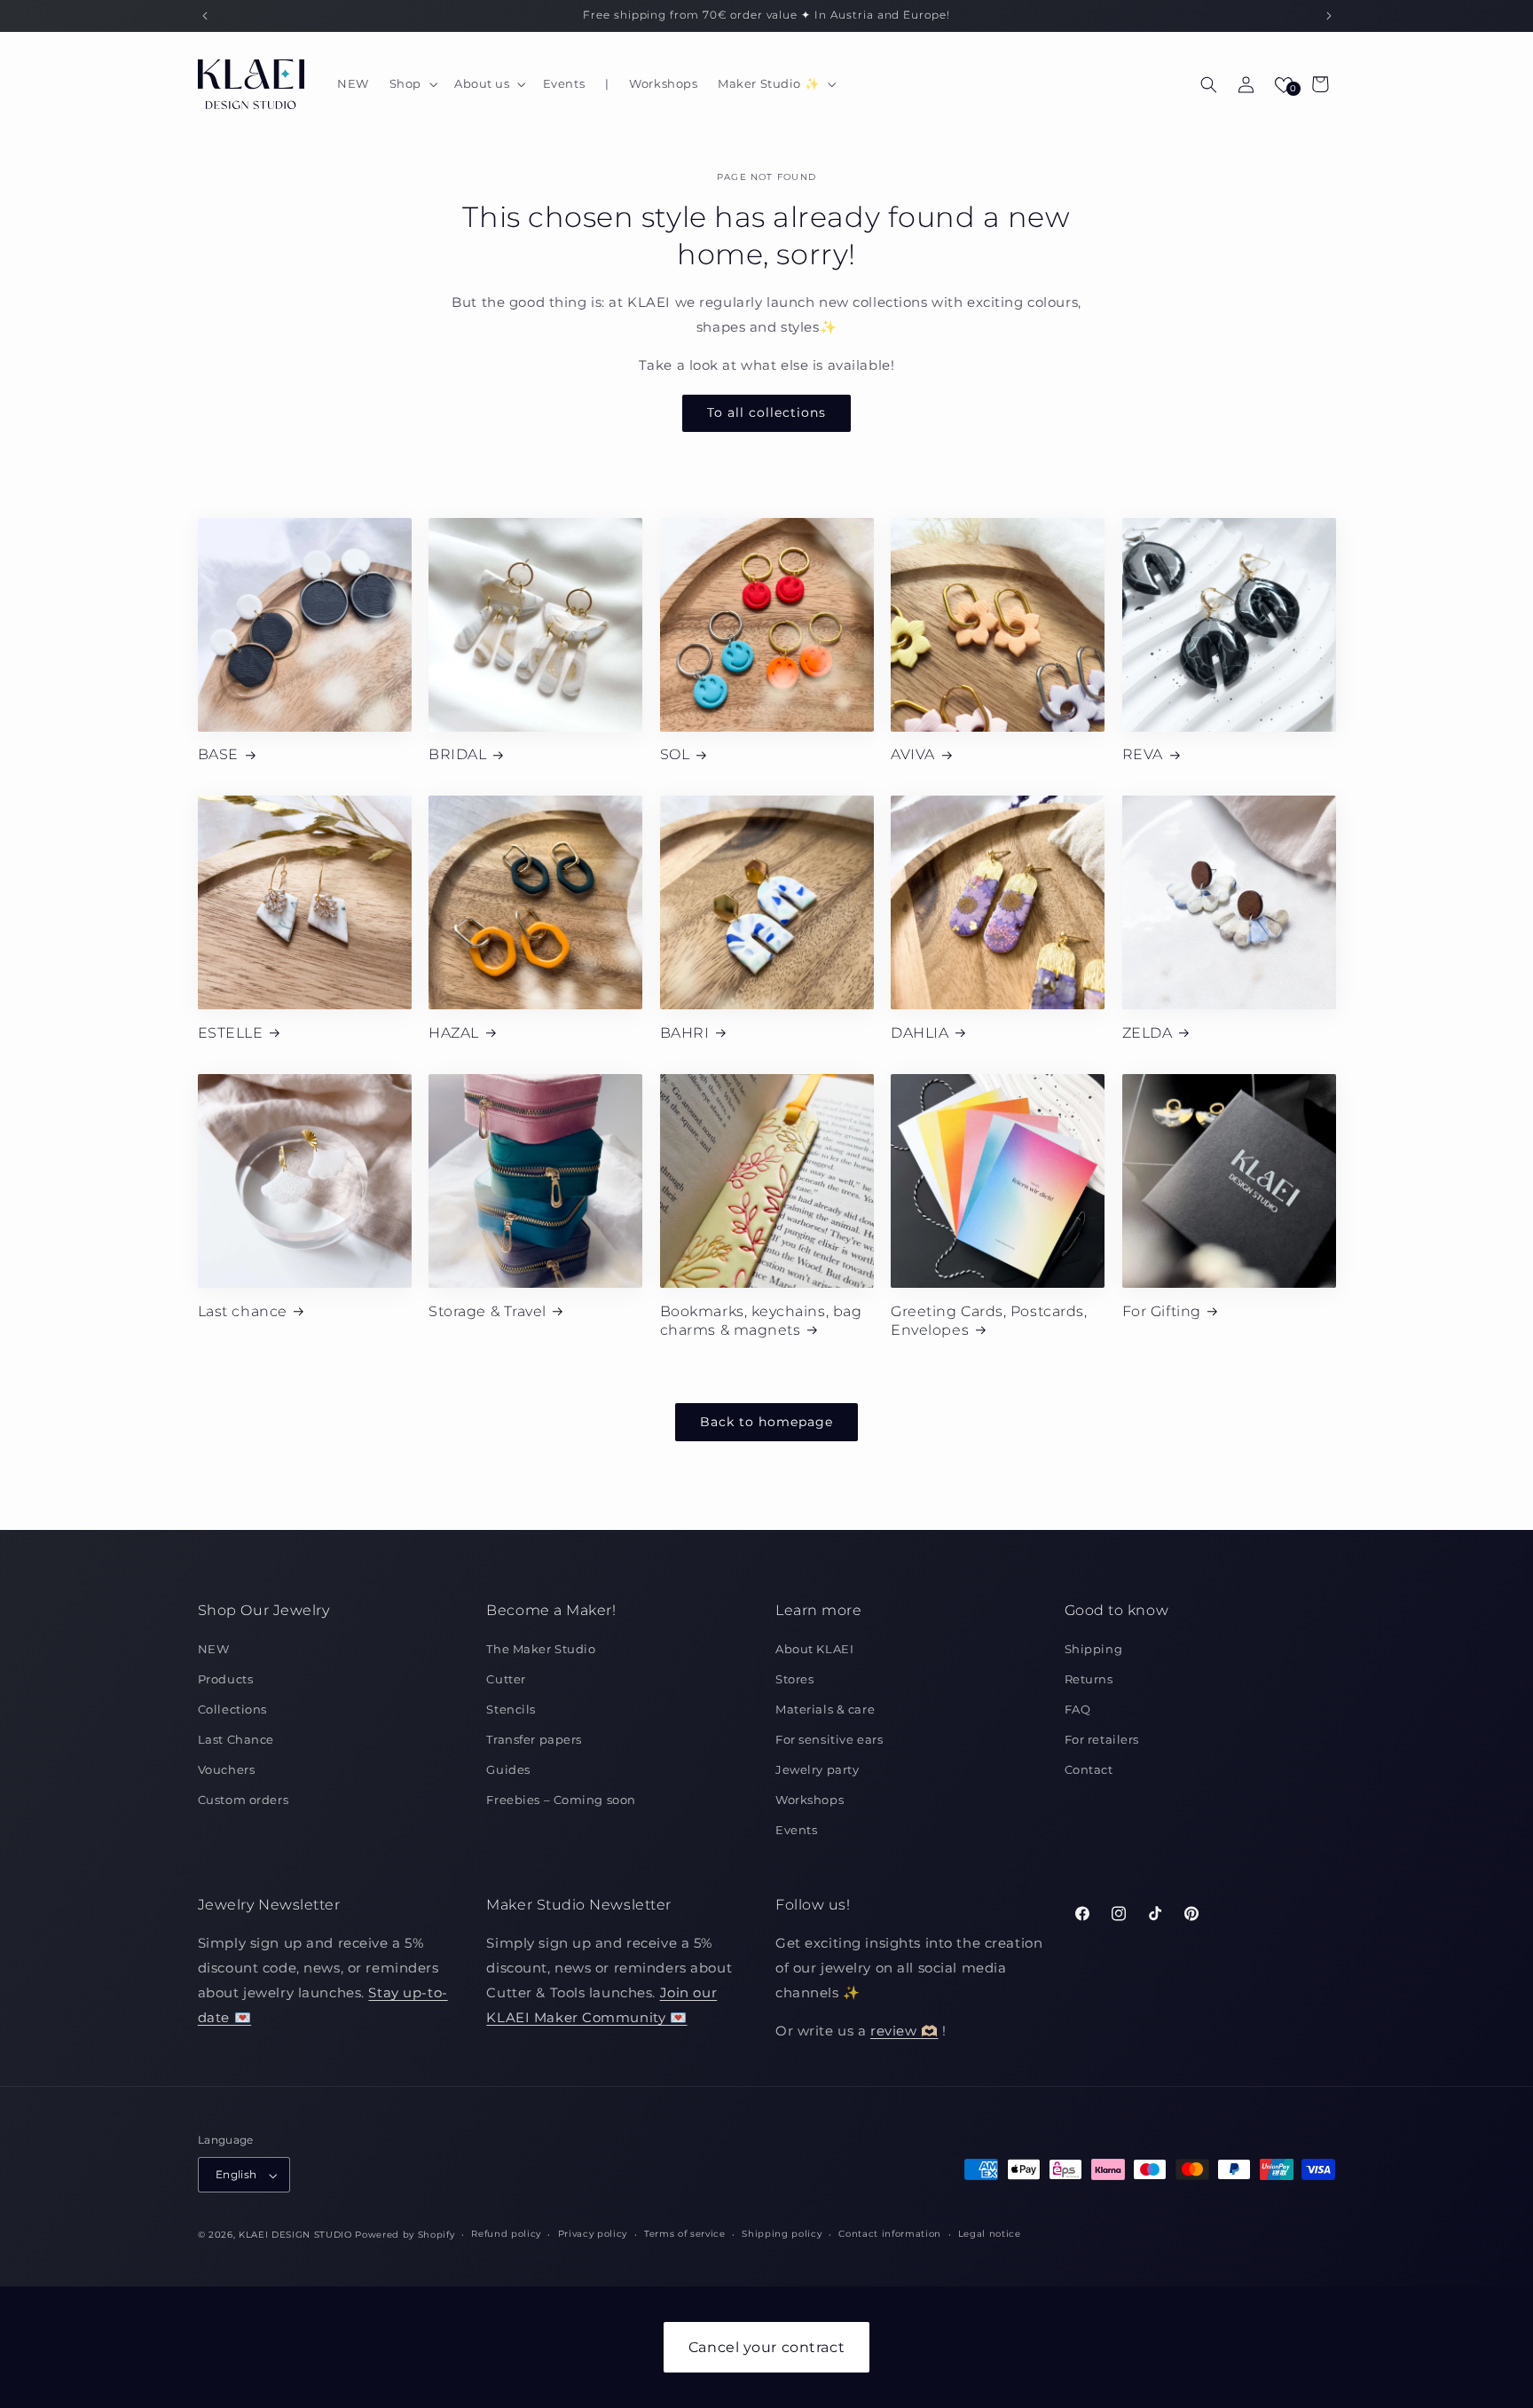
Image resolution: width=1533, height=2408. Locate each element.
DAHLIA (920, 1032)
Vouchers (227, 1769)
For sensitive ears (829, 1739)
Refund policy (506, 2235)
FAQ (1078, 1709)
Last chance (243, 1311)
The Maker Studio (541, 1649)
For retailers (1102, 1739)
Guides (508, 1769)
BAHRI (685, 1032)
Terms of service (685, 2235)
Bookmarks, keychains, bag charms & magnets (761, 1320)
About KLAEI (814, 1649)
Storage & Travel (487, 1311)
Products (226, 1679)
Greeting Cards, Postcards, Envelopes (989, 1320)
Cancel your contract (766, 2347)
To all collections (766, 413)
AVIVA (913, 754)
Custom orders (243, 1800)
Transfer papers (534, 1739)
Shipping (1094, 1649)
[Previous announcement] (205, 16)
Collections (232, 1709)
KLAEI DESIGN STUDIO (295, 2235)
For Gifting (1162, 1311)
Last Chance (236, 1739)
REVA (1143, 754)
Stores (794, 1679)
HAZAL (454, 1032)
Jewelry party (817, 1769)
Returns (1089, 1679)
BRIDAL (457, 754)
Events (796, 1830)
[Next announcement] (1329, 16)
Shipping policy (782, 2235)
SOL (675, 754)
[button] (411, 84)
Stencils (511, 1709)
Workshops (810, 1800)
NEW (214, 1649)
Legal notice (990, 2235)
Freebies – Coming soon (561, 1800)
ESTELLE (231, 1032)
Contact (1089, 1769)
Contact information (890, 2235)
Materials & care (825, 1709)
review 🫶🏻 (904, 2032)
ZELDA (1148, 1032)
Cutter (506, 1679)
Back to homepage (766, 1422)
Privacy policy (593, 2235)
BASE (218, 754)
